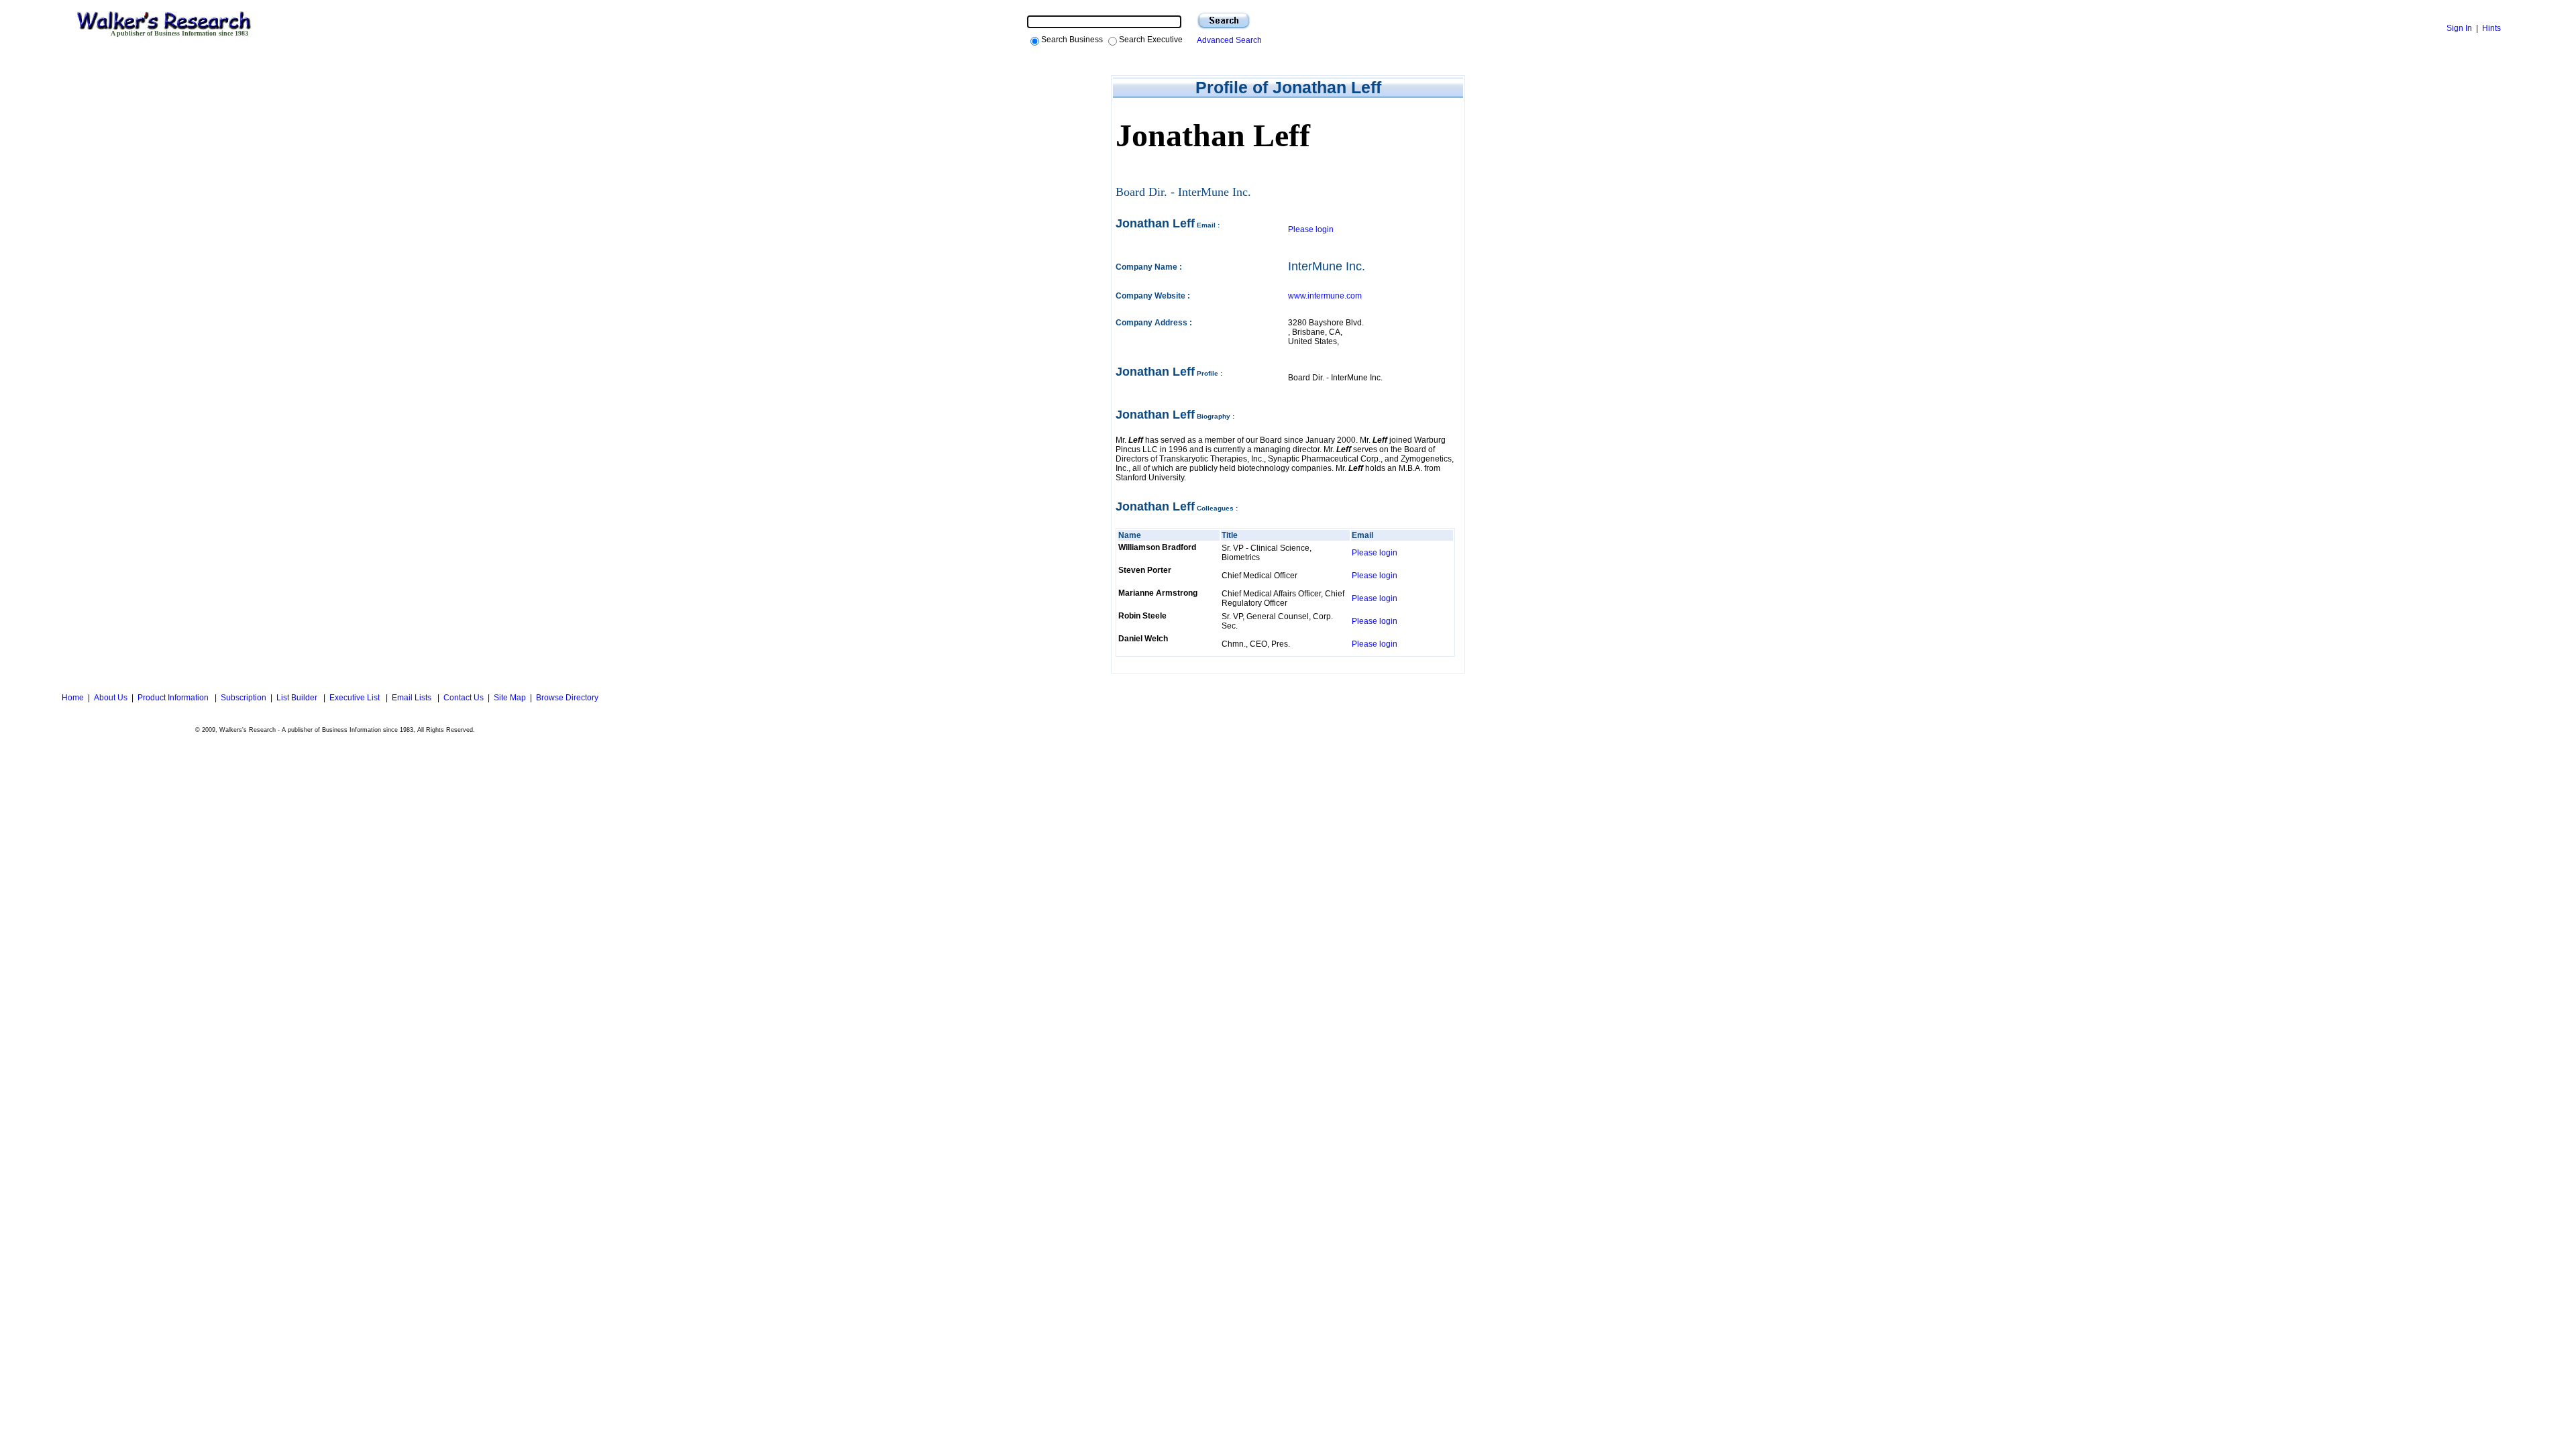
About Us (111, 698)
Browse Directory (567, 698)
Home (72, 698)
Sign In (2459, 28)
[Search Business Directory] (1224, 21)
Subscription (244, 698)
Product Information (174, 698)
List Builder (298, 698)
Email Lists (413, 698)
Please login (1311, 229)
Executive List (356, 698)
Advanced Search (1227, 40)
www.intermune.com (1325, 296)
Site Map (510, 698)
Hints (2491, 28)
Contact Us (464, 698)
